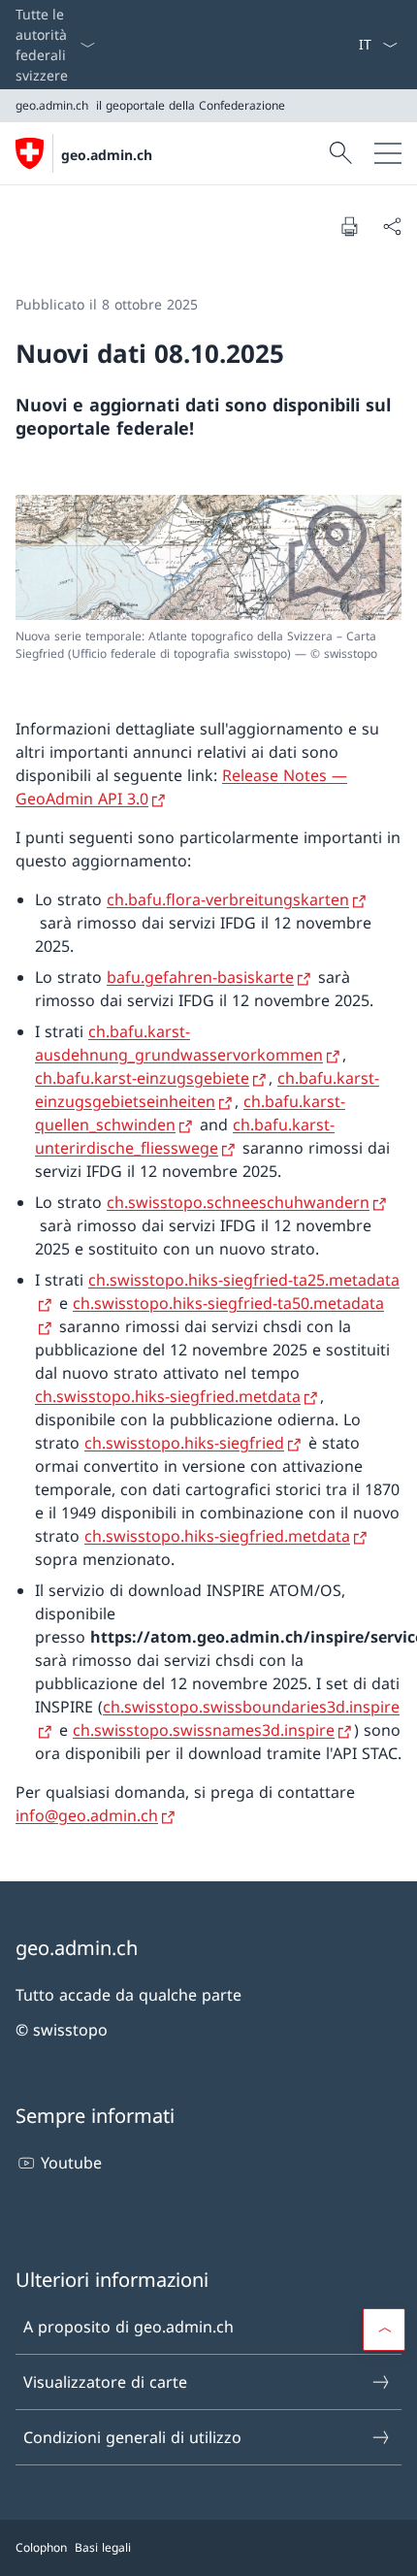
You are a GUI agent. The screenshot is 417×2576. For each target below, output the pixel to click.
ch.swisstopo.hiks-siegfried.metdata (168, 1396)
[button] (384, 2330)
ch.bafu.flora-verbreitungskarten (228, 899)
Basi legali (103, 2547)
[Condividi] (392, 226)
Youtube (71, 2163)
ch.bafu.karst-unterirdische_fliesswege (185, 1136)
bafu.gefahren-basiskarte (200, 977)
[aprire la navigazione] (388, 153)
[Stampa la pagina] (349, 226)
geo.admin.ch (107, 155)
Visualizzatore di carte (105, 2382)
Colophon (41, 2547)
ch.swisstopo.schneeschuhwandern (238, 1202)
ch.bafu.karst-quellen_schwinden (190, 1113)
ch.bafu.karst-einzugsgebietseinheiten (207, 1090)
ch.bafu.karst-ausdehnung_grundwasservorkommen (179, 1043)
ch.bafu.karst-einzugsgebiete (142, 1078)
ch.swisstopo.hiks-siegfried (184, 1443)
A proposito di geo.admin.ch (128, 2327)
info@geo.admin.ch (87, 1815)
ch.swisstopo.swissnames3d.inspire (204, 1730)
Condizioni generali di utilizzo (132, 2437)
